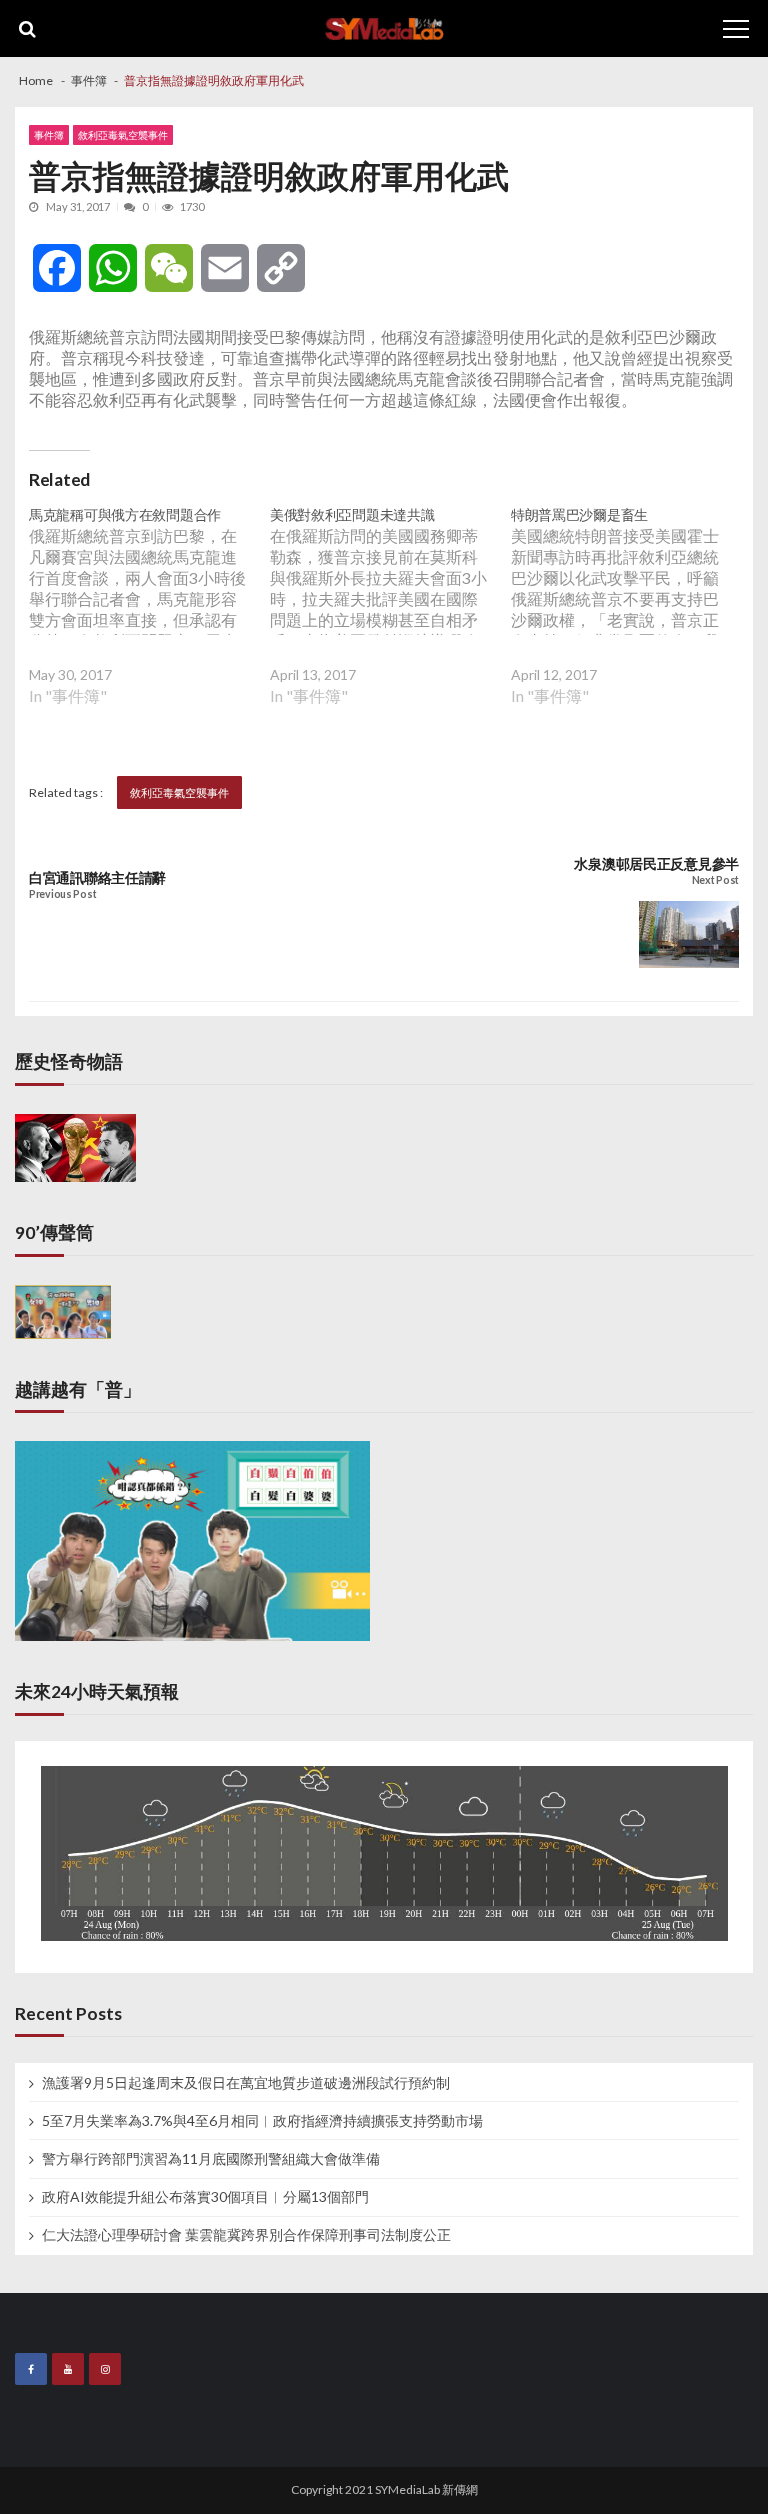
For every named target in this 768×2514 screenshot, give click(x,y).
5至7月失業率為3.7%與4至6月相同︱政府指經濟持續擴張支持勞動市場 (262, 2121)
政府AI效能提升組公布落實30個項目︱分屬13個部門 (205, 2197)
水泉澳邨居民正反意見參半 (656, 864)
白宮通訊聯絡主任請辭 (97, 878)
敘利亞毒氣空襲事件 (123, 135)
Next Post (715, 880)
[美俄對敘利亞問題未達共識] (390, 620)
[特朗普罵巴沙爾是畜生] (631, 620)
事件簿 (49, 135)
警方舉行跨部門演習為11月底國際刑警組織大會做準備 (211, 2159)
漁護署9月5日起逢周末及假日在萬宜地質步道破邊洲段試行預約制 (246, 2083)
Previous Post (62, 894)
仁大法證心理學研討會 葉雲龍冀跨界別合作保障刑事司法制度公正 (246, 2235)
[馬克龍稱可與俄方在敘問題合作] (149, 620)
